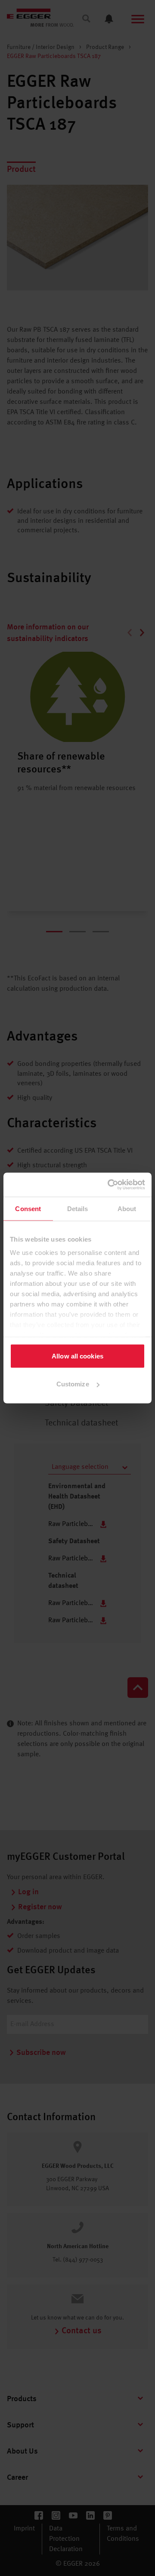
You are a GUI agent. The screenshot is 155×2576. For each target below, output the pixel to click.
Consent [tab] (28, 1208)
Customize (73, 1384)
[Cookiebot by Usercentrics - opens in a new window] (109, 1185)
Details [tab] (78, 1208)
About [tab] (127, 1208)
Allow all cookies (77, 1356)
